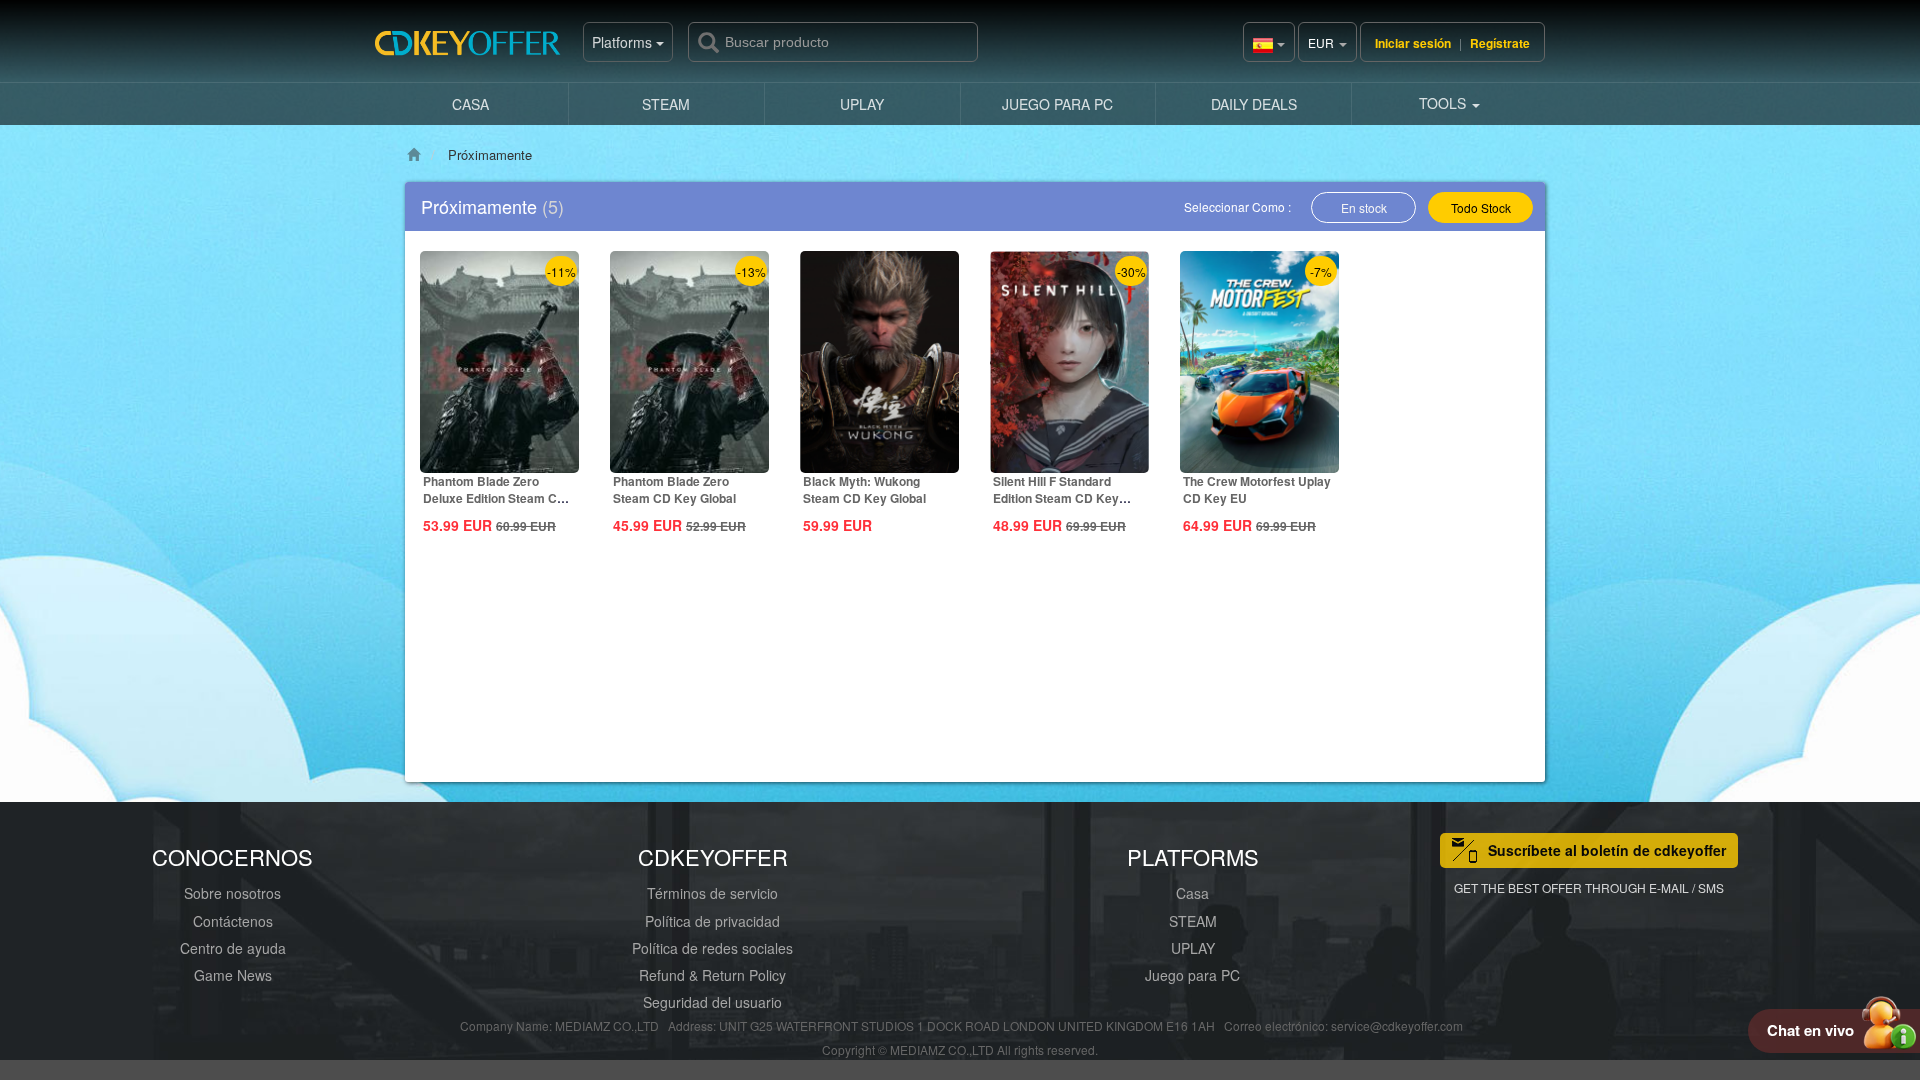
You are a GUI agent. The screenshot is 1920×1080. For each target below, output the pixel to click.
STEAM (666, 104)
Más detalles (500, 456)
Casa (470, 104)
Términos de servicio (712, 893)
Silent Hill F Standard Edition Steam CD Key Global (1056, 498)
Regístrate (1500, 43)
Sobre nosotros (232, 893)
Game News (233, 975)
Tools (1444, 103)
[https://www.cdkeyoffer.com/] (475, 50)
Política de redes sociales (712, 948)
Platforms (624, 42)
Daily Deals (1254, 104)
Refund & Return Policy (712, 975)
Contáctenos (233, 921)
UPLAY (862, 104)
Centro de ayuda (233, 948)
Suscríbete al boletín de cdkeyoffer (1607, 850)
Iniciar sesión (1413, 43)
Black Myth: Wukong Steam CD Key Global (864, 489)
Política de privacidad (712, 921)
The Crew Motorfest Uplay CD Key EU (1257, 489)
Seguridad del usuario (712, 1002)
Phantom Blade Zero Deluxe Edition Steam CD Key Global (494, 498)
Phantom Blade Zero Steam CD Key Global (674, 489)
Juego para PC (1057, 104)
